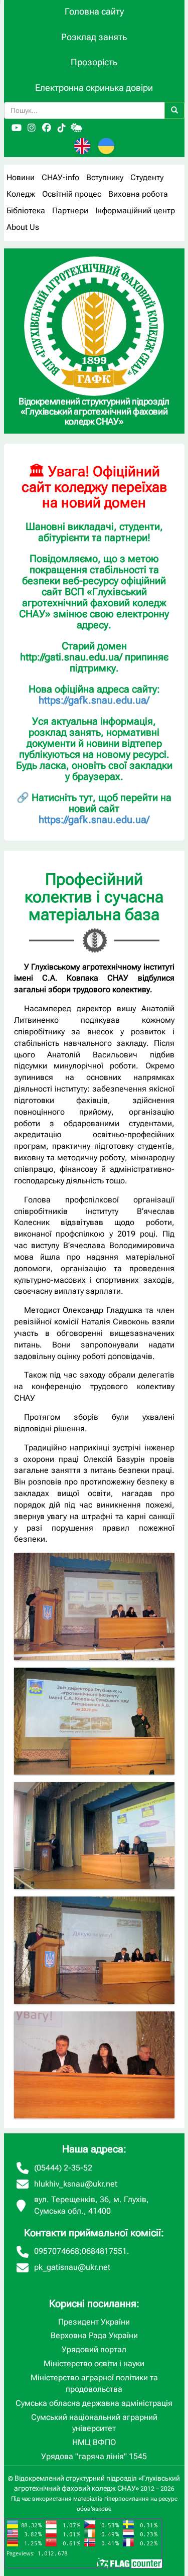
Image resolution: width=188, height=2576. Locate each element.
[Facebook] (47, 128)
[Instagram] (32, 128)
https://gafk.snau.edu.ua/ (94, 700)
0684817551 (104, 2251)
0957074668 (57, 2251)
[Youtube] (17, 128)
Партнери (70, 211)
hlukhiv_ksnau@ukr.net (76, 2184)
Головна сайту (94, 11)
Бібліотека (26, 211)
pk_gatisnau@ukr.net (72, 2267)
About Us (23, 227)
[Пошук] (174, 110)
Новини (21, 177)
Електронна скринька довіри (94, 88)
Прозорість (94, 62)
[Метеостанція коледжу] (77, 128)
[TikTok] (62, 128)
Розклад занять (94, 37)
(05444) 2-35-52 (63, 2168)
